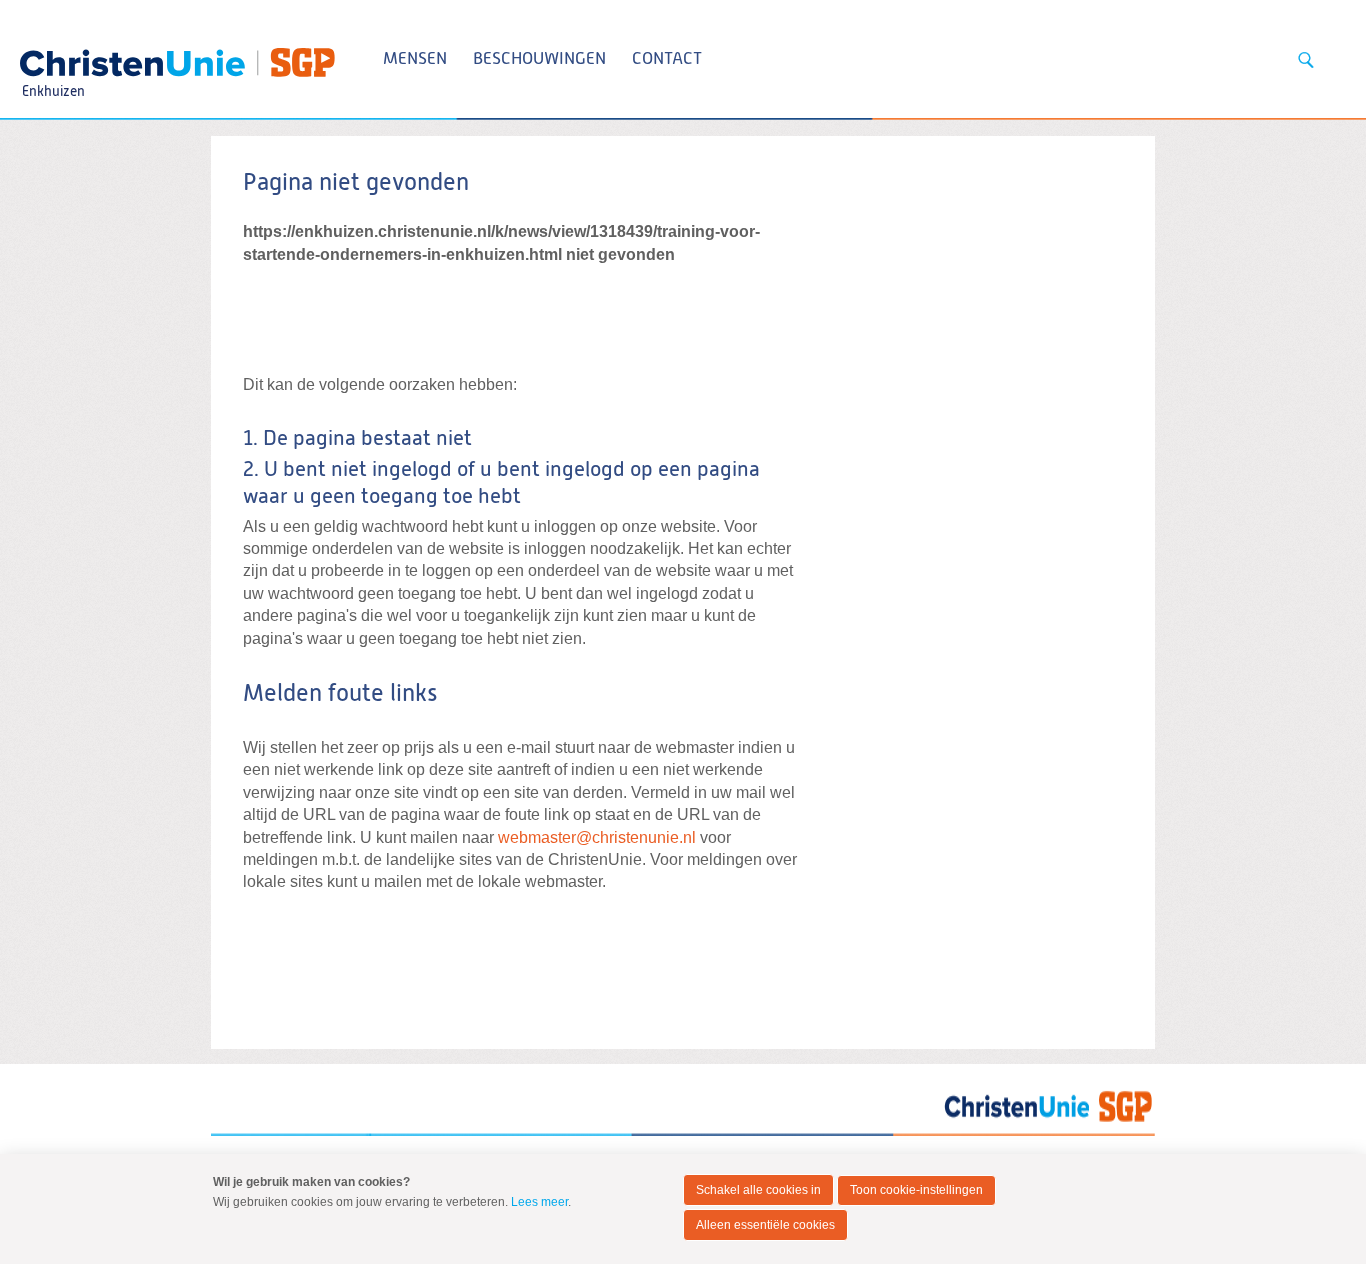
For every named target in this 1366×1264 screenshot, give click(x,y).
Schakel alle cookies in (758, 1190)
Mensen (415, 59)
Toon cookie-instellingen (916, 1190)
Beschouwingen (539, 59)
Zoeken (1306, 60)
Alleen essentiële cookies (765, 1225)
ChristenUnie (52, 56)
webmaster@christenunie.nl (597, 837)
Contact (667, 59)
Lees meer (539, 1202)
